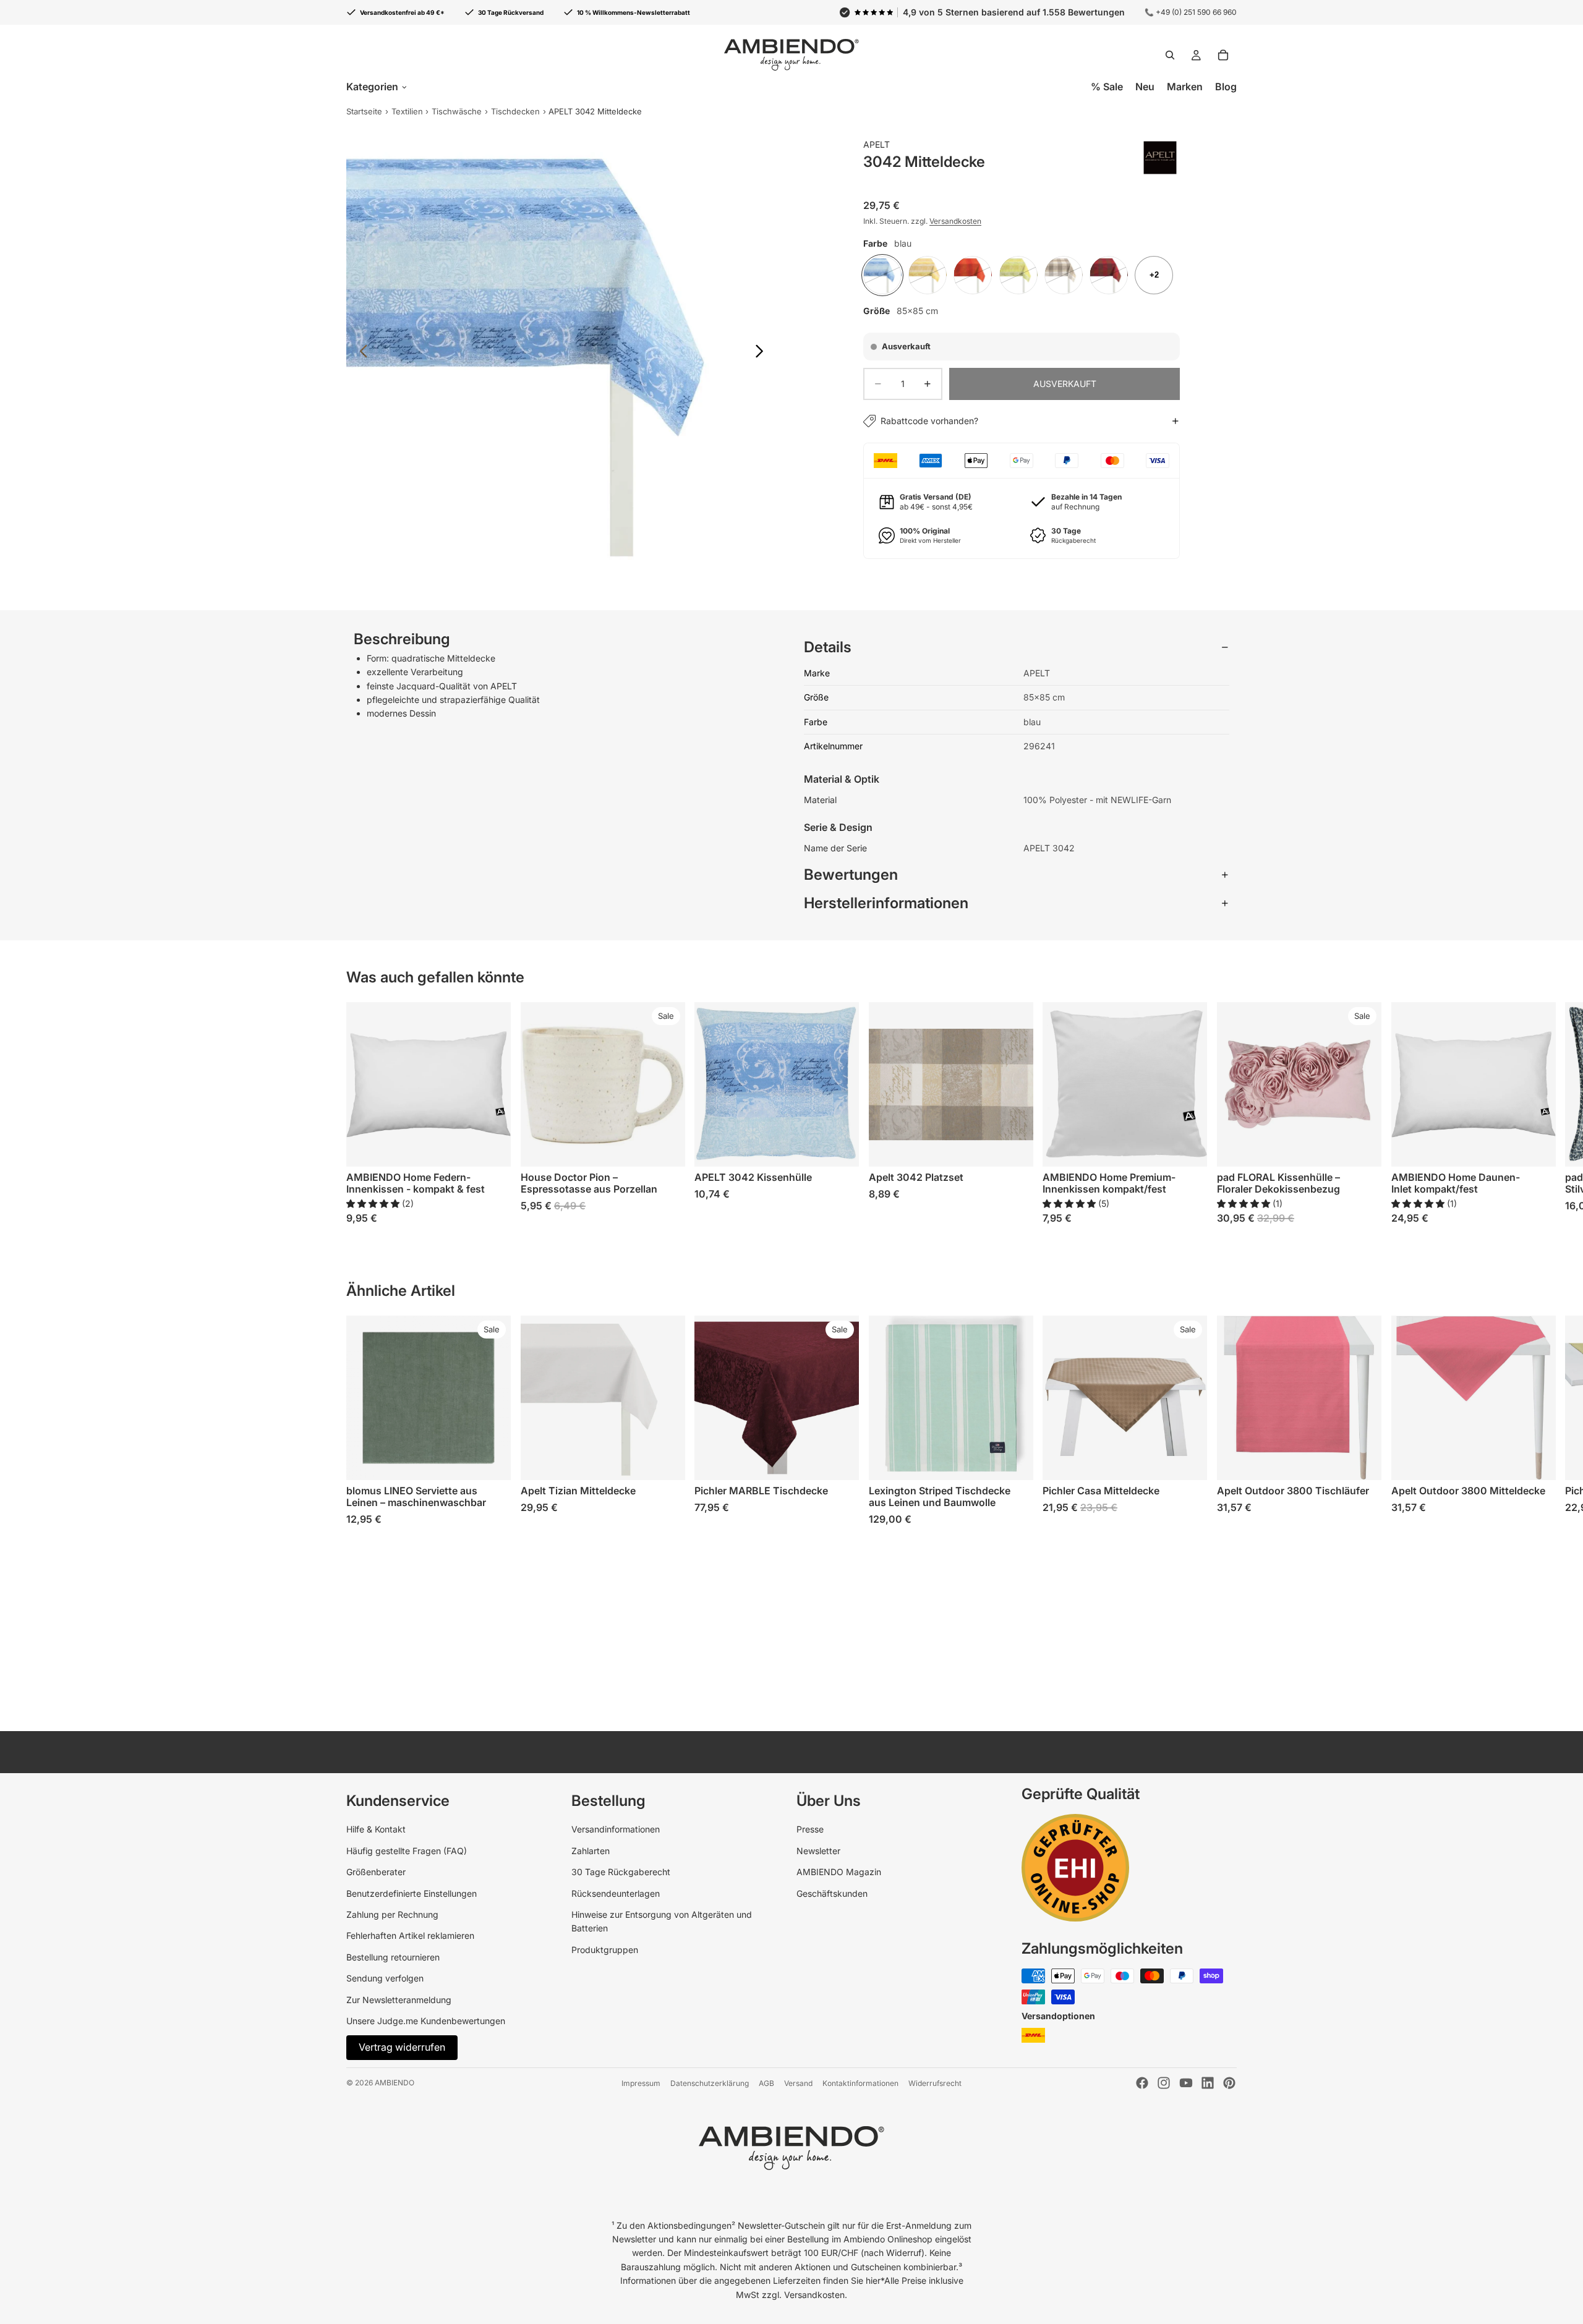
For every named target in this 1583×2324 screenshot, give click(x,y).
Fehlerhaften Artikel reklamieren (410, 1935)
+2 (1154, 275)
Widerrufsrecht (935, 2083)
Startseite (364, 111)
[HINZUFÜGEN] (840, 1147)
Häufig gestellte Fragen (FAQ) (407, 1851)
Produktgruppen (605, 1950)
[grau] (1064, 275)
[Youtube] (1186, 2083)
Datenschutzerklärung (710, 2083)
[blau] (882, 275)
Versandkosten (955, 221)
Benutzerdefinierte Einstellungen (412, 1893)
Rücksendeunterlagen (616, 1893)
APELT (877, 144)
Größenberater (376, 1872)
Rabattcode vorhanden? (929, 421)
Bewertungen (851, 875)
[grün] (1018, 275)
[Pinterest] (1229, 2083)
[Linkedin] (1208, 2083)
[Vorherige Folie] (360, 353)
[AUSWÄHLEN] (492, 1147)
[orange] (973, 275)
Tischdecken (515, 111)
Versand (798, 2083)
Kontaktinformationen (860, 2083)
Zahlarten (591, 1851)
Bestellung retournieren (393, 1957)
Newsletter (818, 1851)
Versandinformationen (616, 1829)
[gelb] (928, 275)
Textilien (407, 111)
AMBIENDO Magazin (839, 1872)
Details (828, 647)
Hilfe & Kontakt (376, 1829)
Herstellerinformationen (886, 903)
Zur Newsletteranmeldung (399, 2000)
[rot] (1109, 275)
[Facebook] (1142, 2083)
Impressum (641, 2083)
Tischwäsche (457, 111)
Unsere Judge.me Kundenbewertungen (426, 2021)
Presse (810, 1829)
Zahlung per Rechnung (392, 1914)
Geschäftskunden (832, 1893)
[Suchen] (1170, 55)
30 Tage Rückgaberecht (621, 1872)
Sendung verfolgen (385, 1978)
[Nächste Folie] (763, 353)
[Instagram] (1164, 2083)
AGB (766, 2083)
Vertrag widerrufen (402, 2047)
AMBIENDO (395, 2083)
